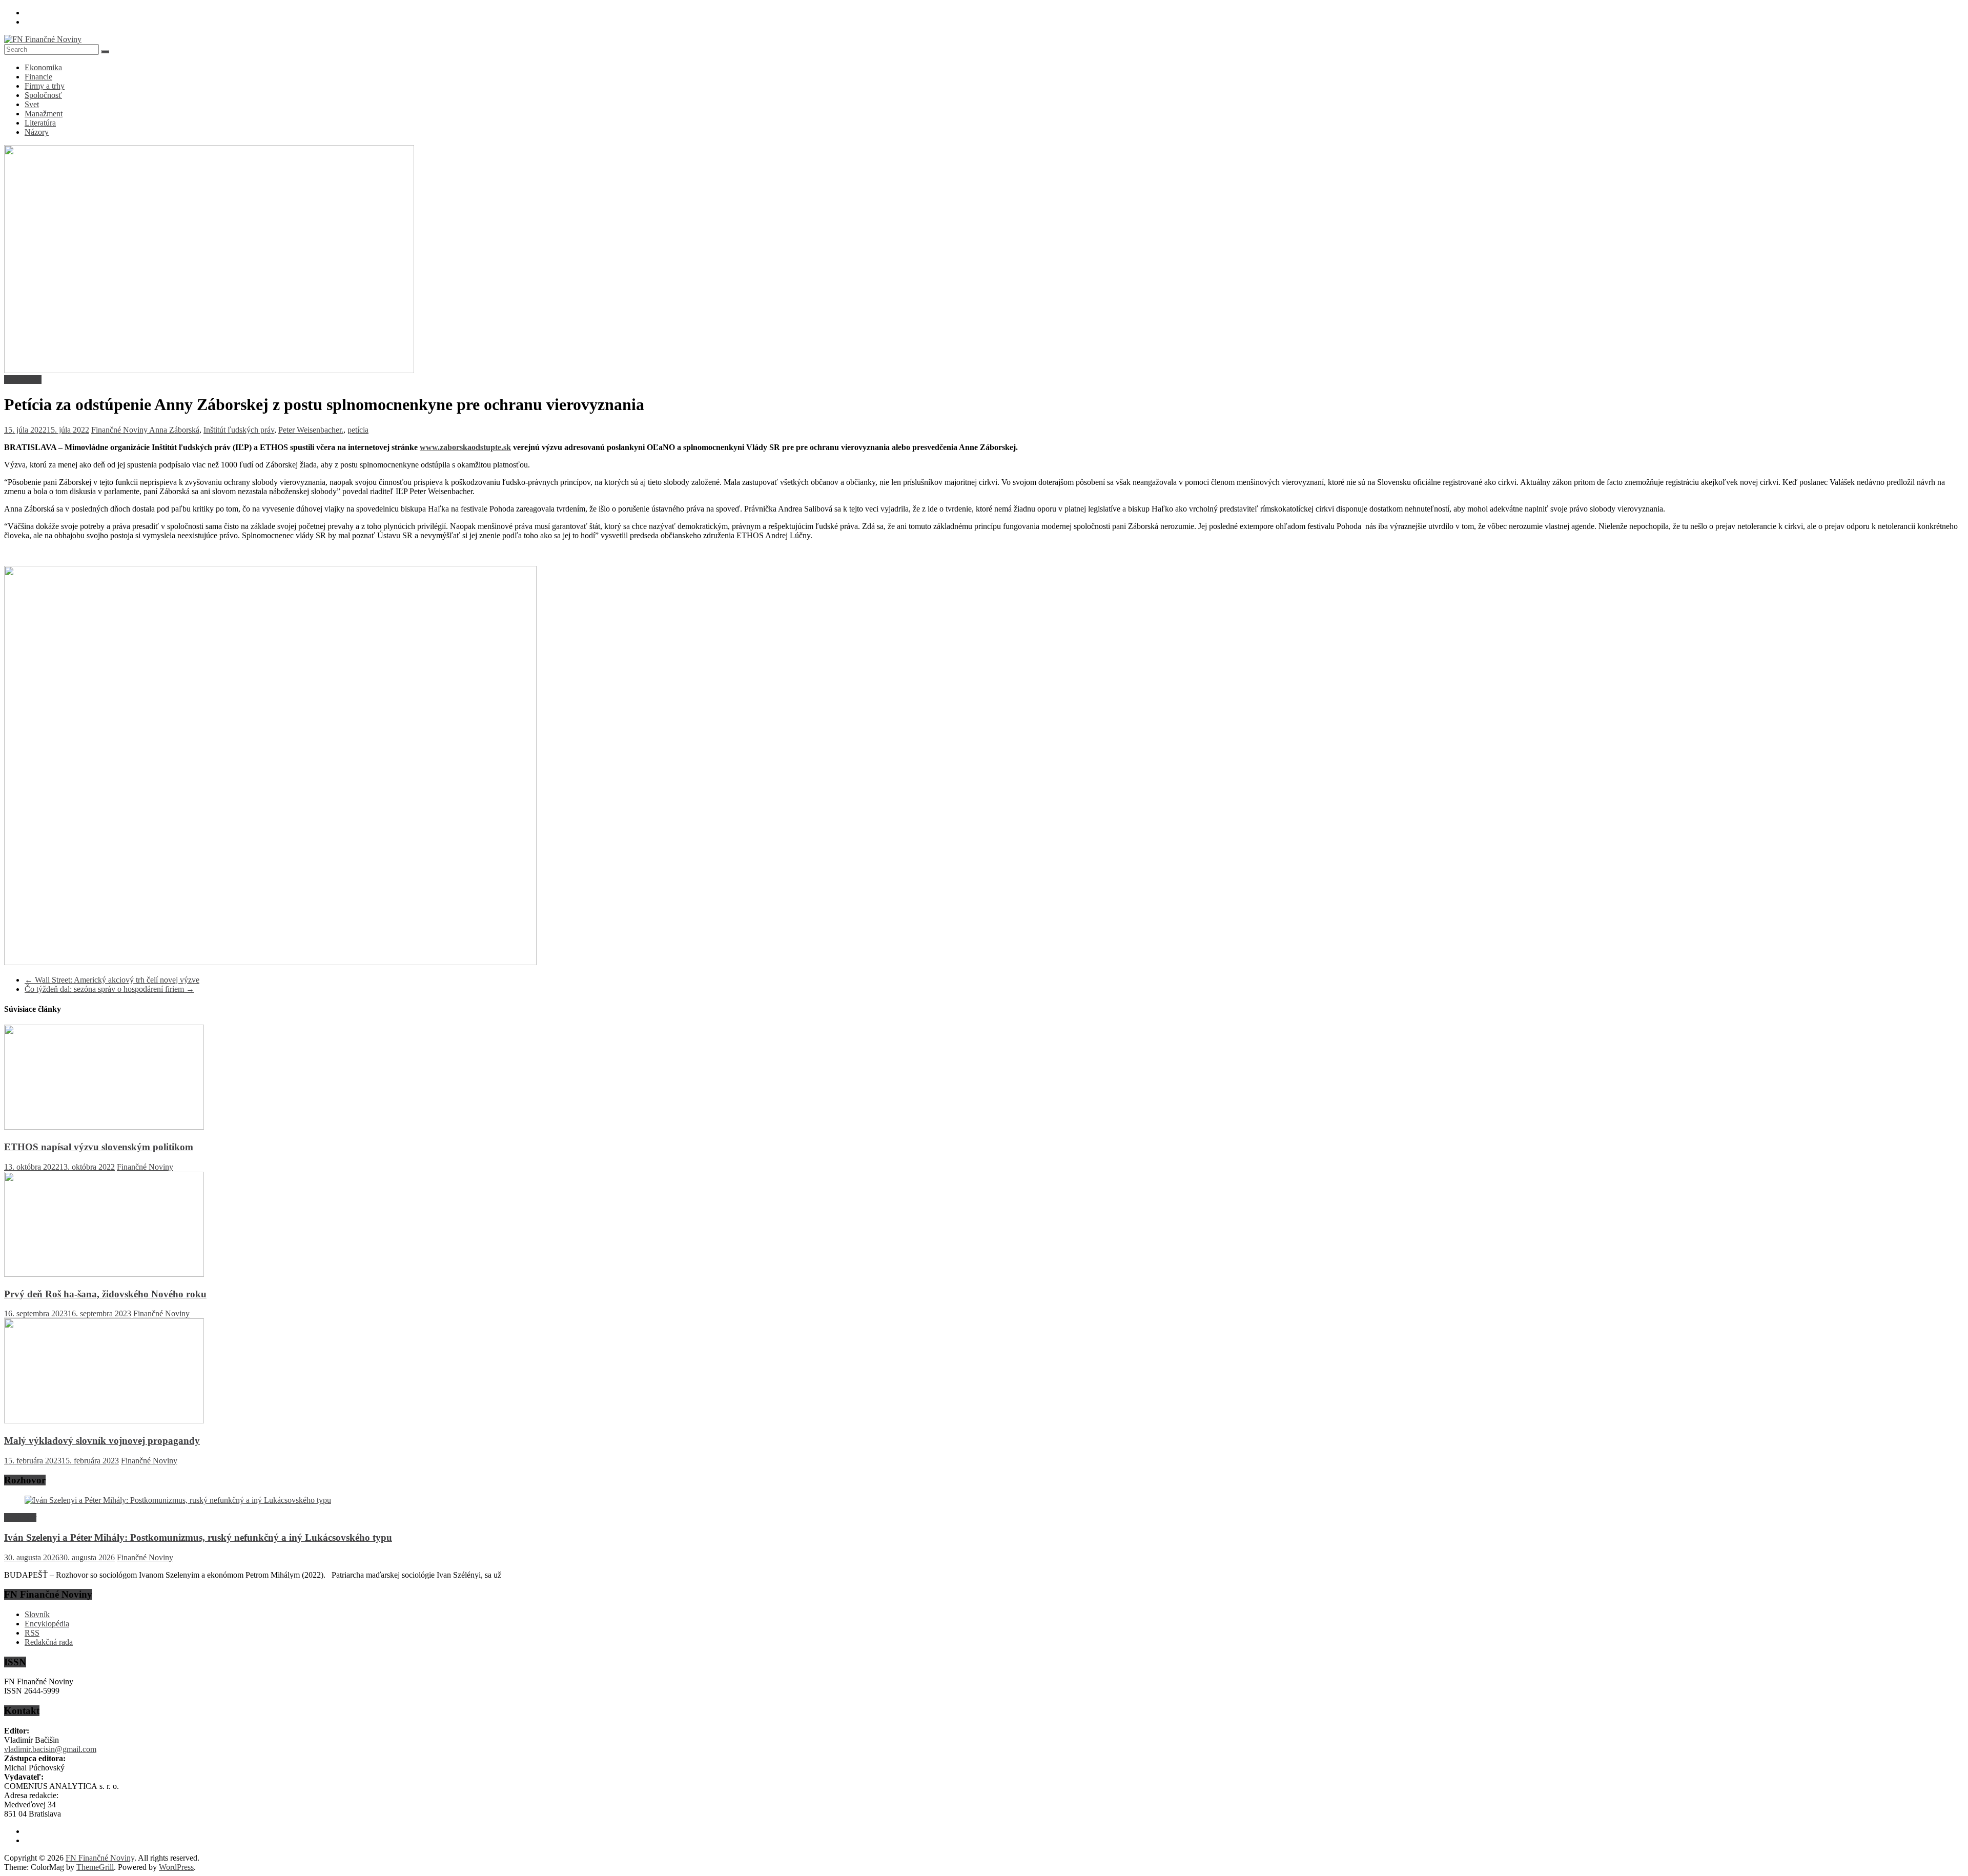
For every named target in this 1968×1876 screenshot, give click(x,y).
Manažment (44, 114)
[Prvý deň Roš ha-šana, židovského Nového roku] (104, 1274)
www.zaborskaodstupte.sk (465, 447)
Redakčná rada (49, 1642)
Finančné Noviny (120, 430)
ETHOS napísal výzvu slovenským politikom (99, 1147)
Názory (37, 132)
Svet (32, 104)
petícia (358, 430)
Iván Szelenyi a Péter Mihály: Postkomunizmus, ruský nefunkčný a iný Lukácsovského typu (198, 1537)
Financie (38, 77)
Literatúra (40, 123)
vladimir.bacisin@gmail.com (50, 1749)
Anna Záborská (174, 430)
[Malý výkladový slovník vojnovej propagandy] (104, 1421)
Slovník (37, 1614)
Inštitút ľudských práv (239, 430)
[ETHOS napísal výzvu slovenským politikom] (104, 1127)
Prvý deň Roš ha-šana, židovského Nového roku (105, 1294)
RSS (32, 1633)
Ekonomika (43, 67)
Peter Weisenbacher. (311, 430)
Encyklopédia (47, 1624)
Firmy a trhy (45, 86)
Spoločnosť (43, 95)
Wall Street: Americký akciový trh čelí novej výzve (112, 980)
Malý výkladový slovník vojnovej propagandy (102, 1441)
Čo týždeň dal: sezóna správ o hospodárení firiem (109, 989)
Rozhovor (20, 1517)
